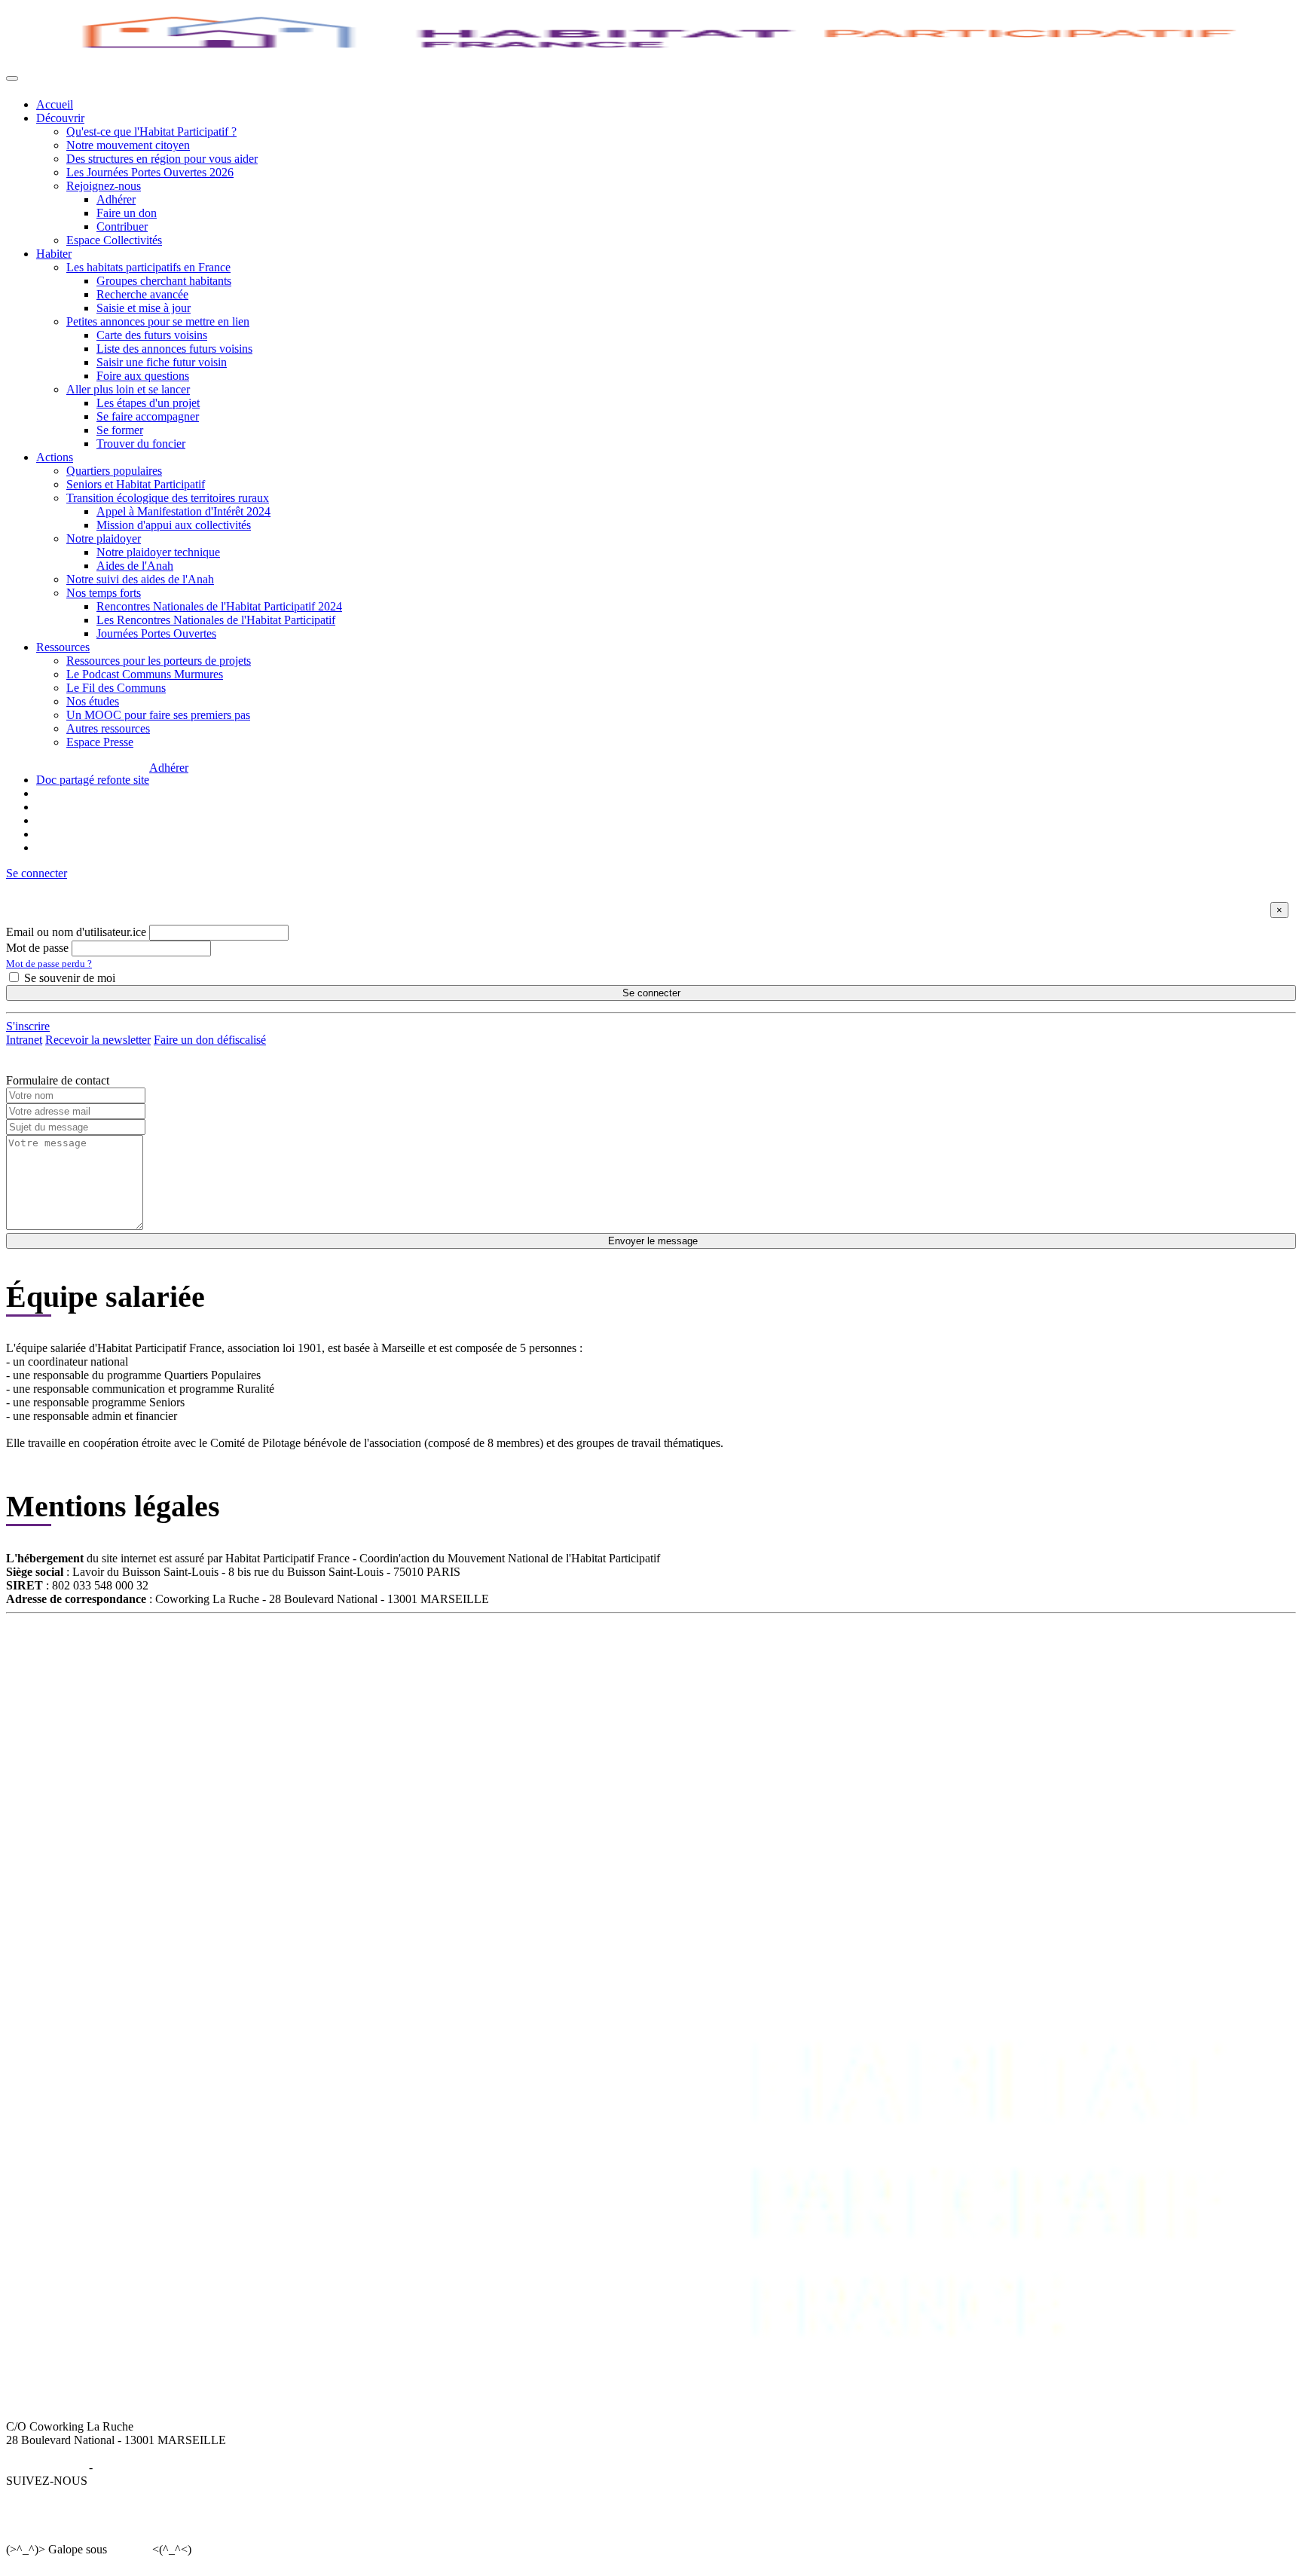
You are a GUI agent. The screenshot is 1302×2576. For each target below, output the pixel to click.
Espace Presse (100, 742)
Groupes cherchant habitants (164, 281)
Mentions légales (46, 2467)
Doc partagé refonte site (93, 780)
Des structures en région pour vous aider (162, 159)
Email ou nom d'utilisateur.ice (76, 932)
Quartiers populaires (114, 471)
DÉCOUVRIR (72, 1652)
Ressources (63, 647)
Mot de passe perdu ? (49, 964)
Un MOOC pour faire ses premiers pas (158, 715)
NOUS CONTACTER (893, 1652)
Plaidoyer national (512, 1706)
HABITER (263, 1652)
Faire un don (127, 213)
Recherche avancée (142, 294)
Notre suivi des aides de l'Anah (140, 579)
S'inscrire (28, 1026)
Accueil (55, 104)
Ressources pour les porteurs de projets (159, 661)
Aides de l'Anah (135, 566)
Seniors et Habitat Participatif (136, 484)
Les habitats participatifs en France (148, 267)
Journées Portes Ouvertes (156, 633)
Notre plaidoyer (104, 538)
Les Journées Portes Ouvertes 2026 (150, 172)
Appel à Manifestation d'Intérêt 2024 (183, 511)
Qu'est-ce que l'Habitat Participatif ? (151, 132)
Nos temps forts (104, 593)
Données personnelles (148, 2467)
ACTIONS (496, 1652)
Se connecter (651, 993)
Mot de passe (37, 948)
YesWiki (129, 2549)
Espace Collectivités (114, 240)
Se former (120, 430)
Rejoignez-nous (104, 186)
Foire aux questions (143, 376)
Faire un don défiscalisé (210, 1040)
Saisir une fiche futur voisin (162, 362)
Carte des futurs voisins (152, 335)
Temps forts (497, 1719)
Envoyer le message (651, 1241)
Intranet (24, 1040)
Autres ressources (108, 728)
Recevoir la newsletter (98, 1040)
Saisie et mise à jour (144, 308)
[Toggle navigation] (12, 78)
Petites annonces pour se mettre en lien (158, 321)
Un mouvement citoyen (92, 1679)
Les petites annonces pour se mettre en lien (338, 1679)
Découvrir (60, 118)
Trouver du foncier (141, 444)
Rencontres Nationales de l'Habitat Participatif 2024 (219, 606)
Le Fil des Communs (116, 688)
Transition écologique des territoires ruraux (168, 498)
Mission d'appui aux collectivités (174, 525)
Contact (856, 1665)
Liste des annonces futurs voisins (174, 349)
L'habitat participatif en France (309, 1665)
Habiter (54, 254)
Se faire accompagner (148, 416)
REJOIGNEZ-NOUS (754, 1652)
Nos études (93, 701)
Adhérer (116, 199)
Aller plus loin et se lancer (128, 389)
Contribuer (122, 226)
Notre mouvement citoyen (128, 145)
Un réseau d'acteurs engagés (103, 1692)
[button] (37, 873)
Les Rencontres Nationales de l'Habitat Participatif (216, 620)
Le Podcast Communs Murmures (145, 674)
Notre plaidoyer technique (158, 552)
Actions (55, 457)
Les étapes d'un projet (148, 403)
